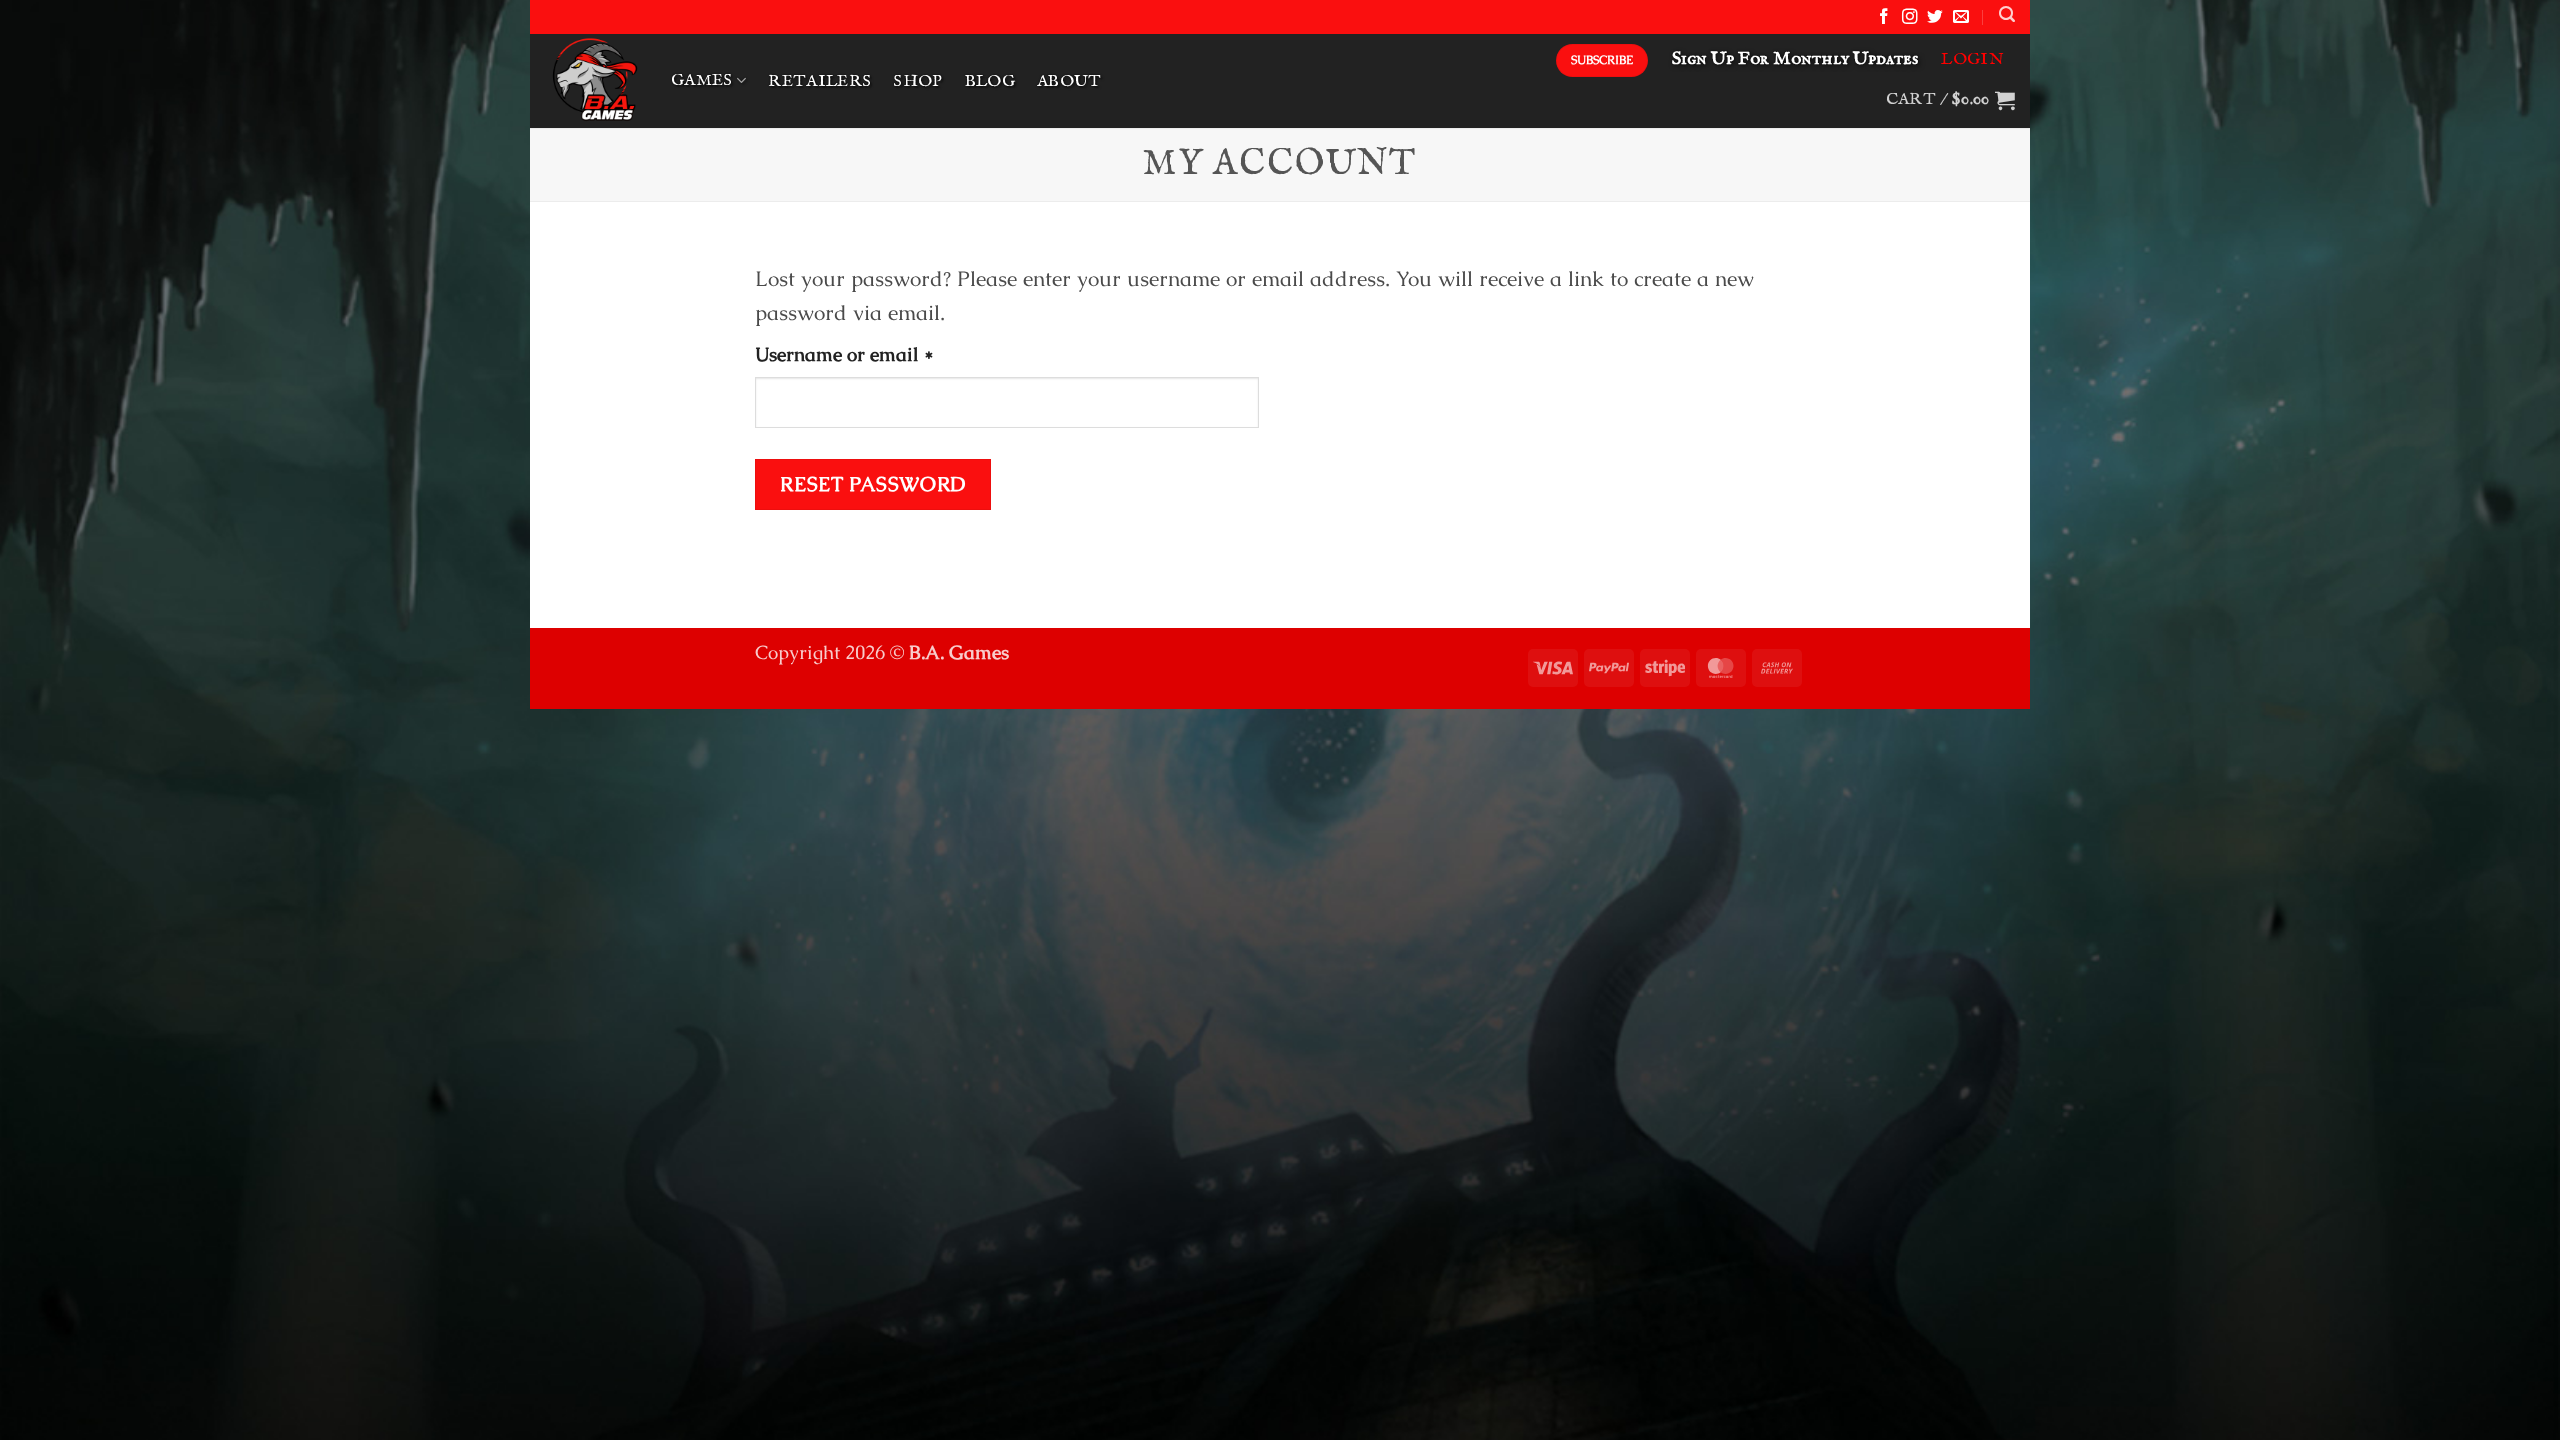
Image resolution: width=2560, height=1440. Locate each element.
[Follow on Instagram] (1910, 17)
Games (702, 80)
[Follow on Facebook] (1884, 17)
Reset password (873, 484)
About (1069, 81)
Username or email (883, 354)
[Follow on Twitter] (1935, 17)
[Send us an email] (1961, 17)
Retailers (819, 81)
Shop (917, 81)
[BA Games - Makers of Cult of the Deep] (593, 81)
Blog (990, 81)
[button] (2007, 14)
